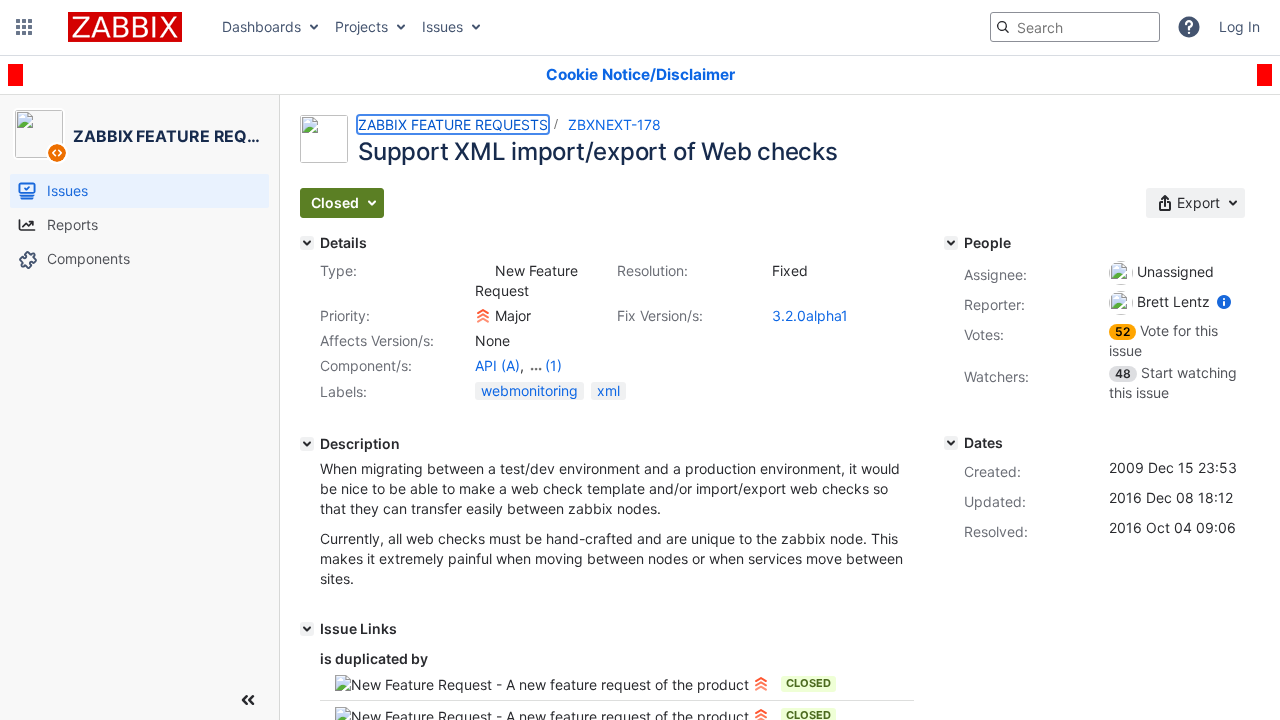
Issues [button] (442, 26)
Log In (1239, 26)
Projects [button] (361, 26)
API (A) (497, 365)
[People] (951, 243)
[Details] (307, 243)
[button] (24, 27)
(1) (553, 365)
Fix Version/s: (660, 315)
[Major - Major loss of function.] (483, 316)
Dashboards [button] (261, 26)
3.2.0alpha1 (810, 315)
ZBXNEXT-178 (614, 124)
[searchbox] (1075, 27)
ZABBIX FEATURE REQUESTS (453, 124)
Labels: (343, 391)
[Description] (307, 444)
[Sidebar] (248, 700)
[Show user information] (1224, 301)
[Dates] (951, 443)
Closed (808, 683)
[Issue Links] (307, 629)
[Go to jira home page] (125, 27)
